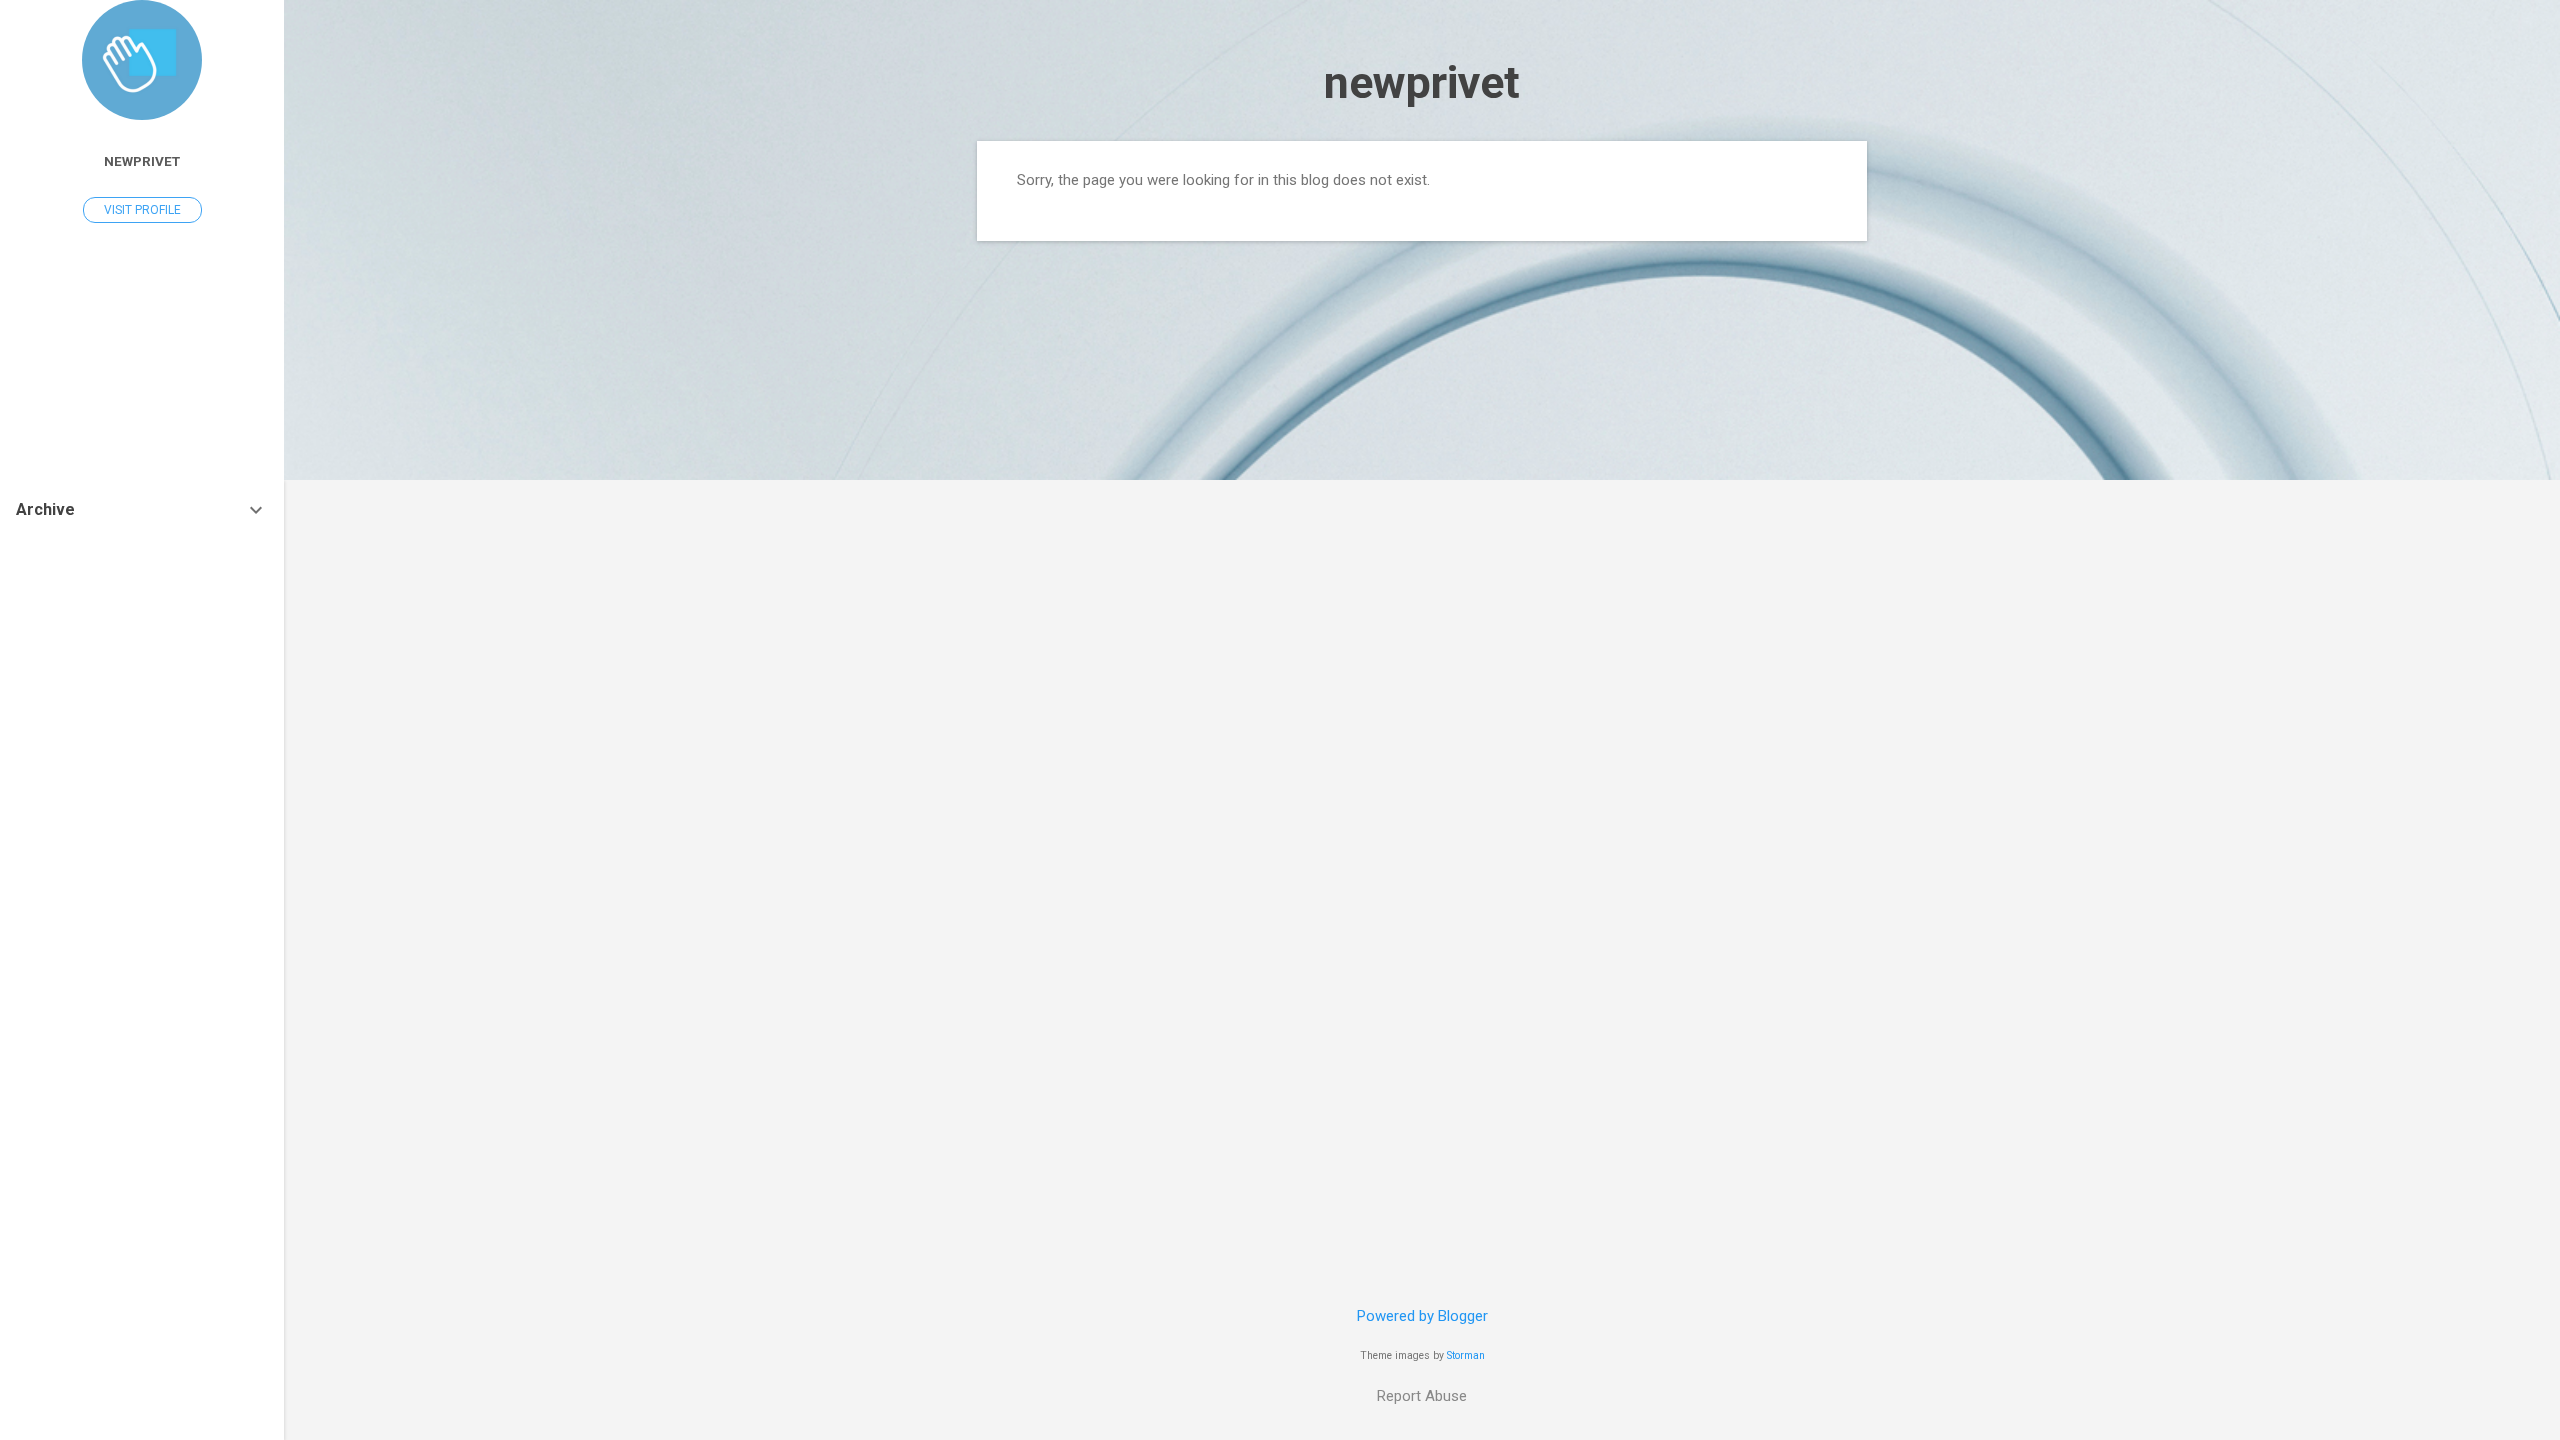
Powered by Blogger (1422, 1316)
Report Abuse (1422, 1396)
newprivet (1422, 82)
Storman (1466, 1355)
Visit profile (142, 210)
